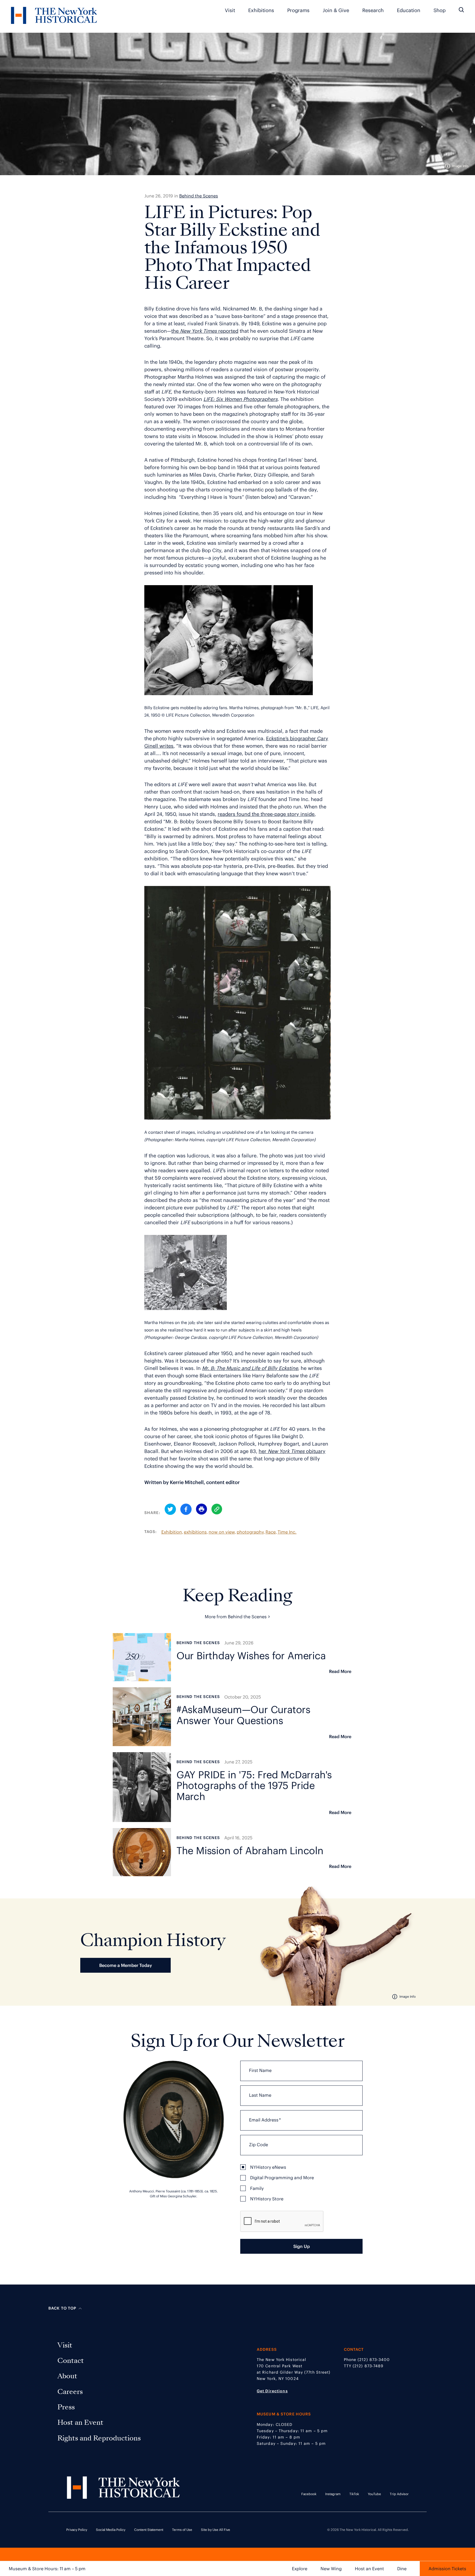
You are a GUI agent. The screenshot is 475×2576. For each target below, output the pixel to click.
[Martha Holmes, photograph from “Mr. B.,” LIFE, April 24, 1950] (229, 693)
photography (250, 1532)
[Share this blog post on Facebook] (186, 1510)
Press (67, 2407)
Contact (72, 2361)
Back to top (62, 2308)
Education (409, 10)
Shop (440, 10)
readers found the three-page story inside (266, 814)
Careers (71, 2392)
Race (271, 1532)
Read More (340, 1671)
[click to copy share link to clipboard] (217, 1509)
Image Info (460, 166)
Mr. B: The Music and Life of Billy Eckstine (250, 1368)
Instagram (333, 2494)
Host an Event (369, 2569)
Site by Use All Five (216, 2530)
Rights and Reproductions (99, 2438)
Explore (300, 2569)
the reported (205, 331)
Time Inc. (287, 1532)
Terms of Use (182, 2530)
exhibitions (195, 1532)
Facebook (309, 2494)
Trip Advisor (399, 2494)
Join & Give (336, 10)
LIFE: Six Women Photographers (241, 399)
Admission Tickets (447, 2569)
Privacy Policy (77, 2530)
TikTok (354, 2494)
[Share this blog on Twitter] (170, 1510)
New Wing (331, 2569)
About (68, 2376)
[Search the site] (461, 10)
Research (373, 10)
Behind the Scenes (199, 196)
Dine (402, 2569)
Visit (230, 10)
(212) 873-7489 (368, 2366)
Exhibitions (261, 10)
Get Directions (272, 2391)
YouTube (374, 2494)
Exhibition (172, 1532)
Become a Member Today (126, 1965)
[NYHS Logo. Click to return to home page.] (54, 16)
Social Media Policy (111, 2530)
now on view (222, 1532)
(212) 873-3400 (374, 2360)
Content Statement (149, 2530)
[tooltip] (457, 166)
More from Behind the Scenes (237, 1616)
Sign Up (302, 2246)
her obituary (292, 1451)
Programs (298, 10)
